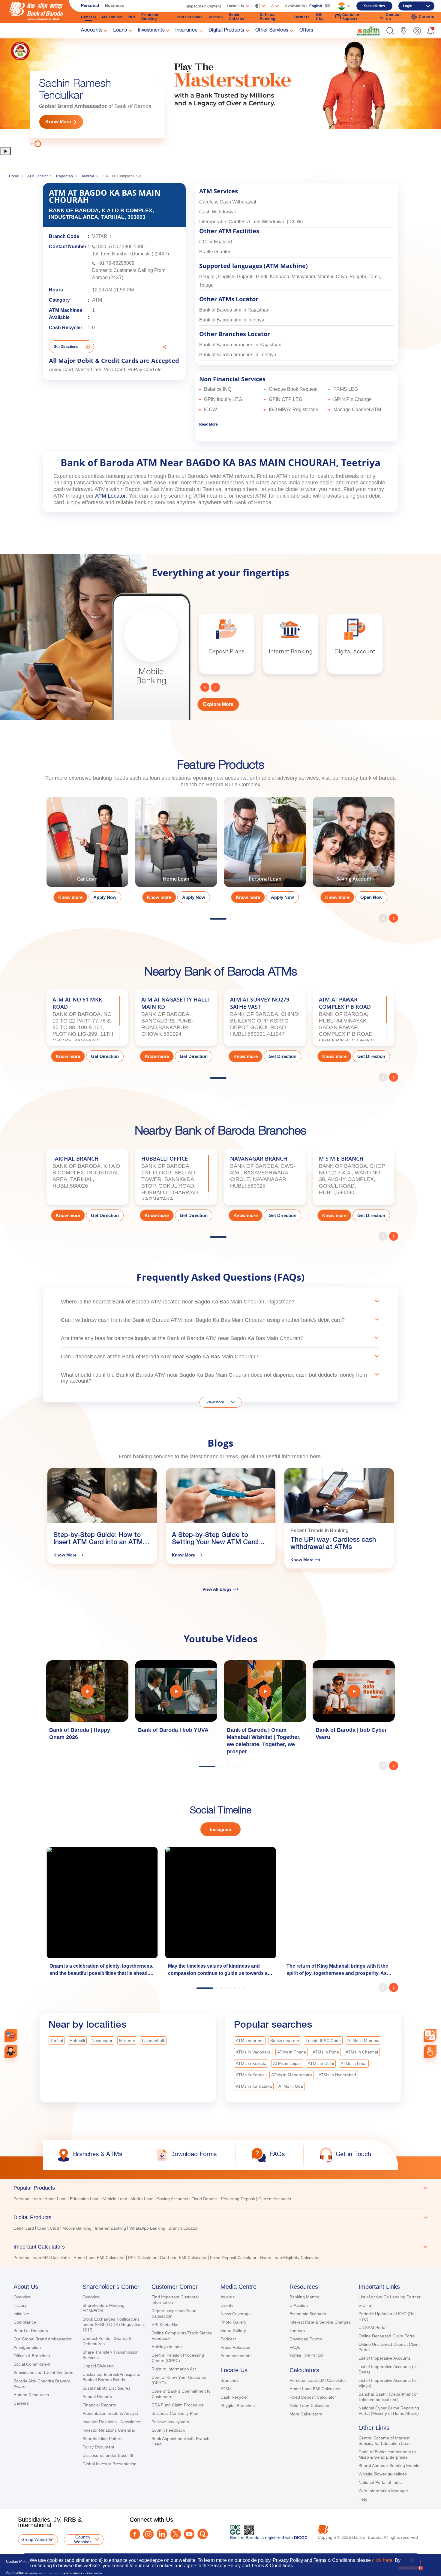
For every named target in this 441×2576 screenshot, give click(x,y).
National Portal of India (380, 2482)
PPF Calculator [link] (142, 2258)
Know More (58, 122)
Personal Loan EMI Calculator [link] (42, 2258)
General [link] (88, 17)
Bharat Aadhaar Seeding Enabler (390, 2466)
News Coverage (236, 2314)
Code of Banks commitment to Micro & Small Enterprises (387, 2454)
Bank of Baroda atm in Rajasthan (234, 310)
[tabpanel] (87, 852)
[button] (390, 31)
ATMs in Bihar (354, 2063)
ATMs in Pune (326, 2052)
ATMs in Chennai (362, 2052)
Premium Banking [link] (150, 17)
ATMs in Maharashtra (292, 2075)
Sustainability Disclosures (106, 2388)
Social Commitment (32, 2364)
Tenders (297, 2330)
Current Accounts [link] (275, 2199)
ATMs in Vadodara (253, 2052)
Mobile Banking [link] (77, 2228)
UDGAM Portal (372, 2327)
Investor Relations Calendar (109, 2430)
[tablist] (220, 2220)
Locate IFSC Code (323, 2041)
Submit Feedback (168, 2430)
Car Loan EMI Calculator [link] (183, 2258)
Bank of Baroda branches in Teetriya (238, 355)
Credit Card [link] (48, 2228)
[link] (368, 30)
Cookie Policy (18, 2561)
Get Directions (66, 347)
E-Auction (299, 2305)
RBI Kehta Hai (165, 2324)
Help (363, 2499)
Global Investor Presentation (109, 2464)
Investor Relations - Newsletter (112, 2422)
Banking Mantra (304, 2297)
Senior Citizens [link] (236, 17)
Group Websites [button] (37, 2539)
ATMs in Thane (292, 2052)
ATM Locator (37, 176)
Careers (21, 2403)
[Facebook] (135, 2534)
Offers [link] (306, 31)
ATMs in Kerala (250, 2075)
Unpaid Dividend (98, 2366)
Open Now (371, 897)
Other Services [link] (272, 31)
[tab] (220, 2188)
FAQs (295, 2347)
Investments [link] (151, 31)
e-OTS (365, 2305)
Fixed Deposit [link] (204, 2199)
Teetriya (88, 176)
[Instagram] (148, 2534)
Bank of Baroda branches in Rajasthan (240, 345)
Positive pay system (170, 2422)
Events (227, 2305)
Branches (229, 2380)
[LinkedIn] (162, 2534)
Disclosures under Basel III (108, 2455)
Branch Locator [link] (183, 2228)
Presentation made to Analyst (110, 2413)
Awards (228, 2297)
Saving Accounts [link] (172, 2199)
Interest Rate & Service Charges (320, 2322)
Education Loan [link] (85, 2199)
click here (382, 2560)
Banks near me (285, 2041)
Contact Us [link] (393, 17)
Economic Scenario (308, 2314)
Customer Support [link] (352, 17)
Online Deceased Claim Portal (387, 2336)
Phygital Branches (238, 2406)
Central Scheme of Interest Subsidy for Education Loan (385, 2441)
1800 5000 (133, 247)
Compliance (25, 2322)
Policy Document (98, 2447)
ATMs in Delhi (321, 2063)
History (20, 2305)
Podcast (228, 2339)
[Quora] (203, 2534)
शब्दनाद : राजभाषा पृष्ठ (306, 2356)
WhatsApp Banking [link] (147, 2228)
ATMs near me (250, 2041)
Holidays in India (167, 2347)
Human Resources (31, 2395)
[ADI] (11, 2051)
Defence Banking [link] (268, 17)
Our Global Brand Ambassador (43, 2339)
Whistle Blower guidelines (383, 2474)
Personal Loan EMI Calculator (318, 2380)
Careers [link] (427, 17)
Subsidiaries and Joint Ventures (43, 2373)
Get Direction (105, 1056)
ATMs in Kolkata (251, 2063)
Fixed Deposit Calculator (313, 2397)
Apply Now (105, 897)
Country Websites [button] (83, 2539)
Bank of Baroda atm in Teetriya (232, 320)
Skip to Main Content (203, 6)
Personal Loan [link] (27, 2199)
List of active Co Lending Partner (390, 2297)
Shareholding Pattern (103, 2439)
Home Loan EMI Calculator (315, 2389)
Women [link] (216, 17)
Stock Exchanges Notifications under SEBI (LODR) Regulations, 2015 (114, 2324)
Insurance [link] (187, 31)
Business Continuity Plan (175, 2413)
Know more (70, 897)
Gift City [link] (320, 17)
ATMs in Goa (291, 2086)
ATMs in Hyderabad (337, 2075)
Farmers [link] (302, 17)
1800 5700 (107, 247)
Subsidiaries (375, 6)
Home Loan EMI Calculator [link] (99, 2258)
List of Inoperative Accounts (385, 2358)
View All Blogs (217, 1589)
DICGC (301, 2538)
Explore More (218, 704)
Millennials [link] (112, 17)
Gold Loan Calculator (310, 2406)
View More (215, 1402)
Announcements (236, 2356)
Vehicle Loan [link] (115, 2199)
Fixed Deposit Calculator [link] (233, 2258)
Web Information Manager (383, 2491)
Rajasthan (64, 176)
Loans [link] (120, 31)
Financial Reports (99, 2405)
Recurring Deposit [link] (238, 2199)
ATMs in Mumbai (363, 2041)
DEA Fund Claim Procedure (178, 2405)
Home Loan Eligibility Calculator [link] (290, 2258)
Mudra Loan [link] (142, 2199)
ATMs (226, 2389)
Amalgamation (27, 2347)
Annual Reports (97, 2397)
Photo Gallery (233, 2322)
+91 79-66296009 (115, 263)
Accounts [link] (92, 31)
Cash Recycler (234, 2397)
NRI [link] (132, 17)
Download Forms (306, 2339)
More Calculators (306, 2414)
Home (14, 176)
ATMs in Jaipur (287, 2063)
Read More (208, 424)
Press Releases (235, 2347)
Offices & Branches (32, 2356)
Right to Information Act (174, 2369)
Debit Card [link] (24, 2228)
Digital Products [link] (226, 31)
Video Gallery (233, 2330)
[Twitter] (176, 2534)
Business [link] (115, 5)
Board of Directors (31, 2330)
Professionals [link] (190, 17)
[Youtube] (189, 2534)
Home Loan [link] (55, 2199)
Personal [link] (90, 5)
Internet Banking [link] (110, 2228)
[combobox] (430, 2035)
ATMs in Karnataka (254, 2086)
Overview (22, 2297)
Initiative (21, 2314)
